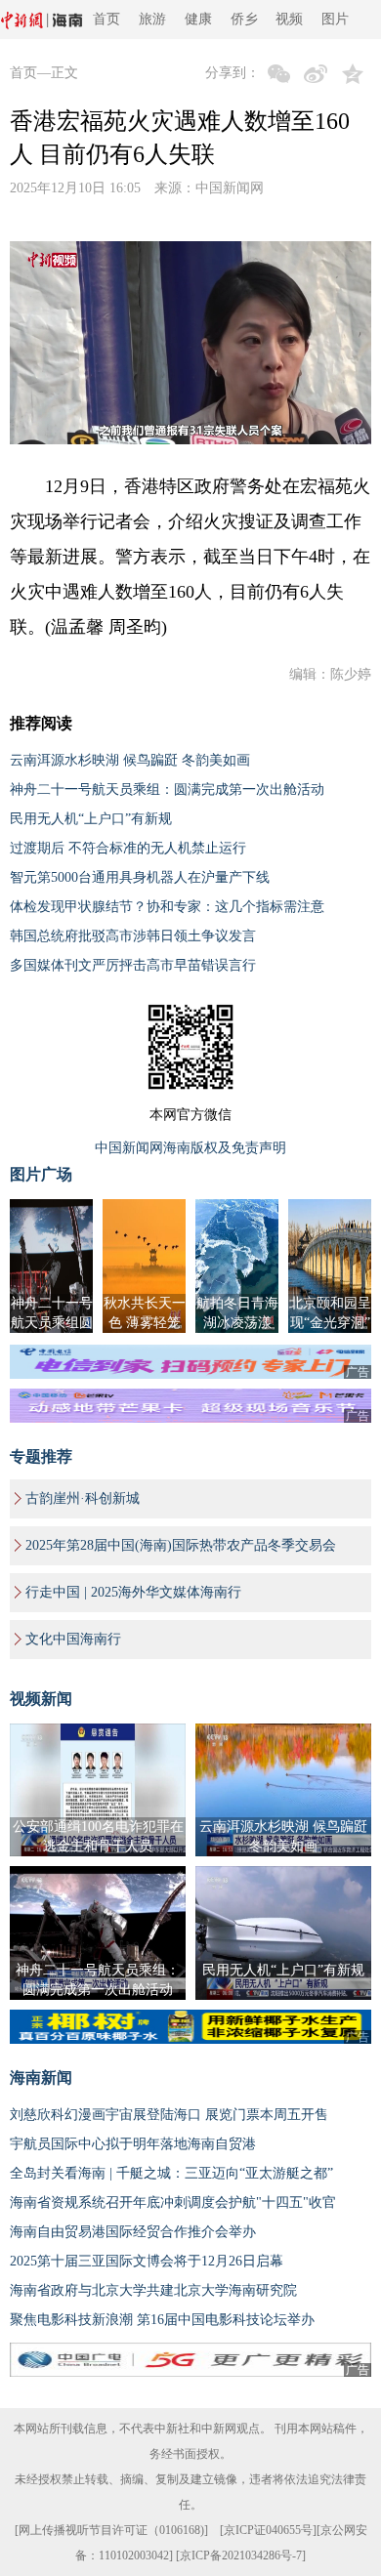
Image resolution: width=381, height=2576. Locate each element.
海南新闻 (41, 2077)
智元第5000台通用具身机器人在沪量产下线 (140, 877)
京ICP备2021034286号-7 (241, 2555)
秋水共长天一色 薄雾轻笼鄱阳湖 (145, 1323)
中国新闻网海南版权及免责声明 (190, 1148)
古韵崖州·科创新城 (83, 1498)
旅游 (152, 19)
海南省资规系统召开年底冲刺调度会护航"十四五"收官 (173, 2202)
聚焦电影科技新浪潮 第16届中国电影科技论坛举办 (162, 2320)
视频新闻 (41, 1699)
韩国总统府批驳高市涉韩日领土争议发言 (133, 936)
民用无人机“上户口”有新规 (91, 819)
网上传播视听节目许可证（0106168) (111, 2530)
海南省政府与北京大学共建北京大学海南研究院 (153, 2290)
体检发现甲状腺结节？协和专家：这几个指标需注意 (167, 907)
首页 (106, 19)
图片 (335, 19)
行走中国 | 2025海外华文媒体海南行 (133, 1592)
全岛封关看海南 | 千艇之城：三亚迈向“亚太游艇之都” (171, 2173)
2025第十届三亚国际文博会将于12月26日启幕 (147, 2261)
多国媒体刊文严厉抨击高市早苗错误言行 (133, 965)
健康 (198, 19)
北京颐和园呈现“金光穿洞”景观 (330, 1323)
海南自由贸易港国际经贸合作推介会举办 (133, 2232)
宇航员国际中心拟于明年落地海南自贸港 (133, 2144)
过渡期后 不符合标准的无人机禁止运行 (128, 848)
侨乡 (244, 19)
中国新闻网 (230, 188)
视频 (289, 19)
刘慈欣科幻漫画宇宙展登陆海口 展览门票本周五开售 (169, 2115)
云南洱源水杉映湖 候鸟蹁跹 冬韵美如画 (130, 760)
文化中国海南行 (73, 1639)
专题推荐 (41, 1456)
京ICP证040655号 (268, 2530)
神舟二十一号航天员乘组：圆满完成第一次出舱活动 (167, 789)
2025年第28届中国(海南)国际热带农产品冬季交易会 (181, 1545)
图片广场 (41, 1174)
